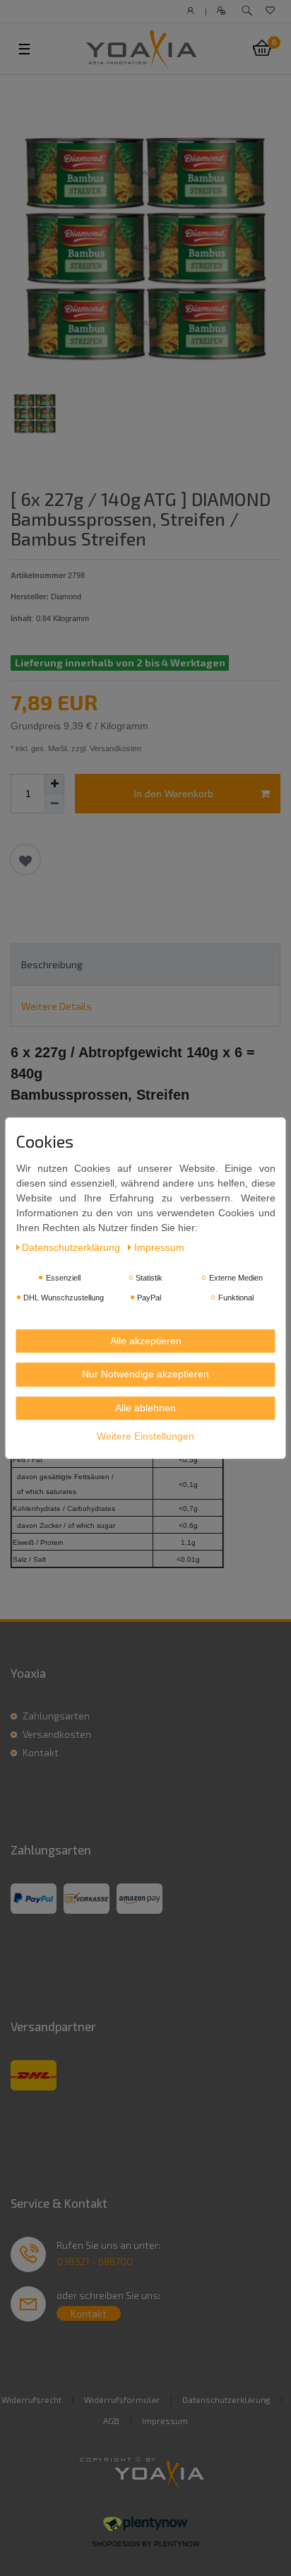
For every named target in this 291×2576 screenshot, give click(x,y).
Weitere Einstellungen (145, 1436)
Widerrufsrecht (31, 2399)
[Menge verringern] (54, 804)
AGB (111, 2421)
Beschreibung (52, 964)
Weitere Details (57, 1006)
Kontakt (41, 1752)
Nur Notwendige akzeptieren (145, 1374)
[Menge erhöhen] (54, 784)
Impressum (165, 2421)
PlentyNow (177, 2544)
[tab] (145, 964)
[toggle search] (247, 11)
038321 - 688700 (95, 2261)
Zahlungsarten (56, 1716)
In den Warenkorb (173, 794)
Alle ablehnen (145, 1408)
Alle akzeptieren (146, 1341)
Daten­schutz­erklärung (72, 1247)
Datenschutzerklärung (226, 2399)
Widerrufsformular (122, 2399)
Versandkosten (57, 1734)
